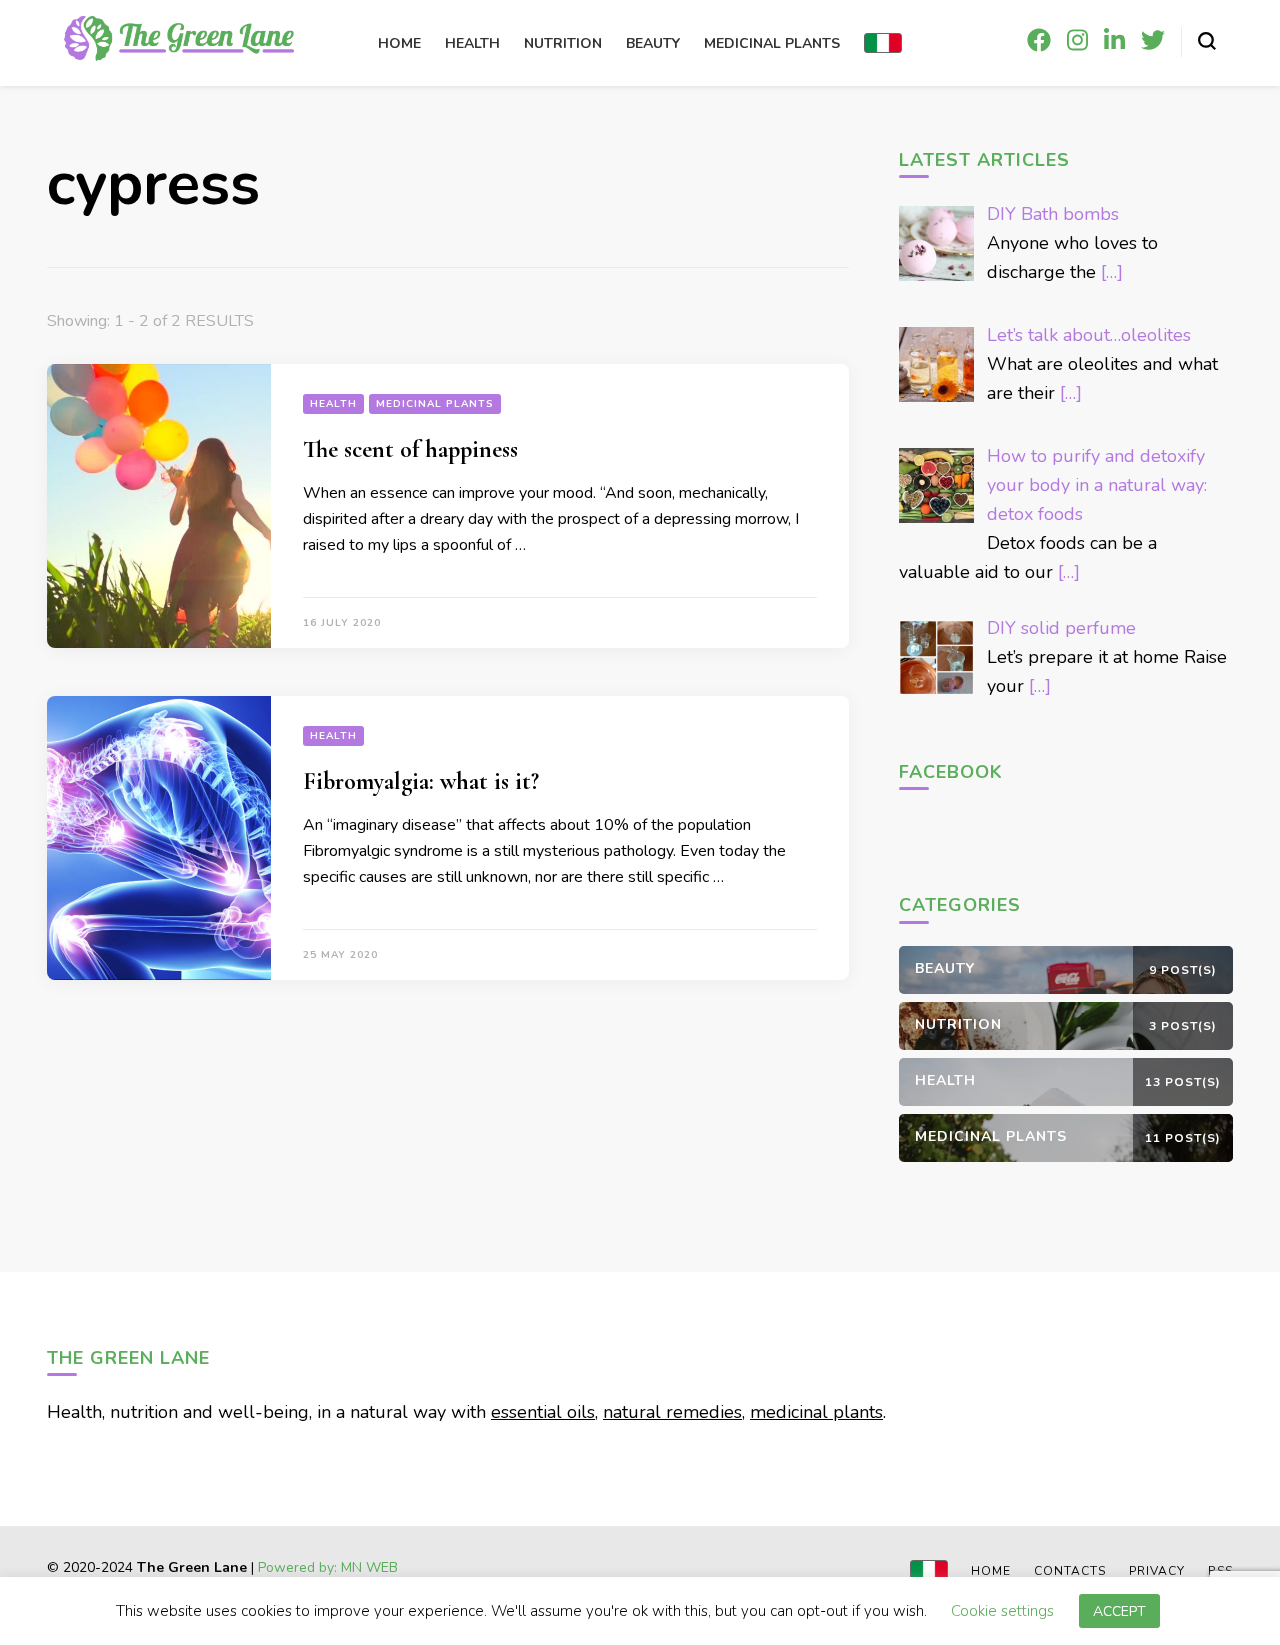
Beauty (653, 43)
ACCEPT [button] (1119, 1614)
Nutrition (563, 43)
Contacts (1070, 1571)
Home (399, 43)
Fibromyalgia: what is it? (421, 781)
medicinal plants (816, 1412)
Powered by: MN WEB (328, 1567)
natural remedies (672, 1412)
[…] (1112, 272)
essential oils (543, 1412)
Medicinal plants (772, 43)
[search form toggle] (1207, 41)
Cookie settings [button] (1002, 1614)
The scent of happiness (410, 449)
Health (472, 43)
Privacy (1157, 1571)
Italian (883, 43)
